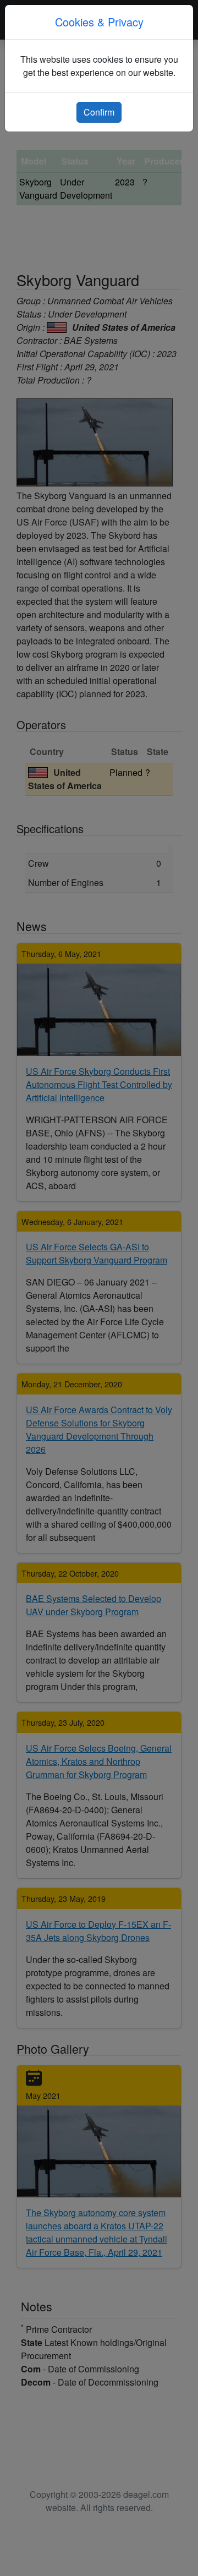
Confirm (99, 112)
